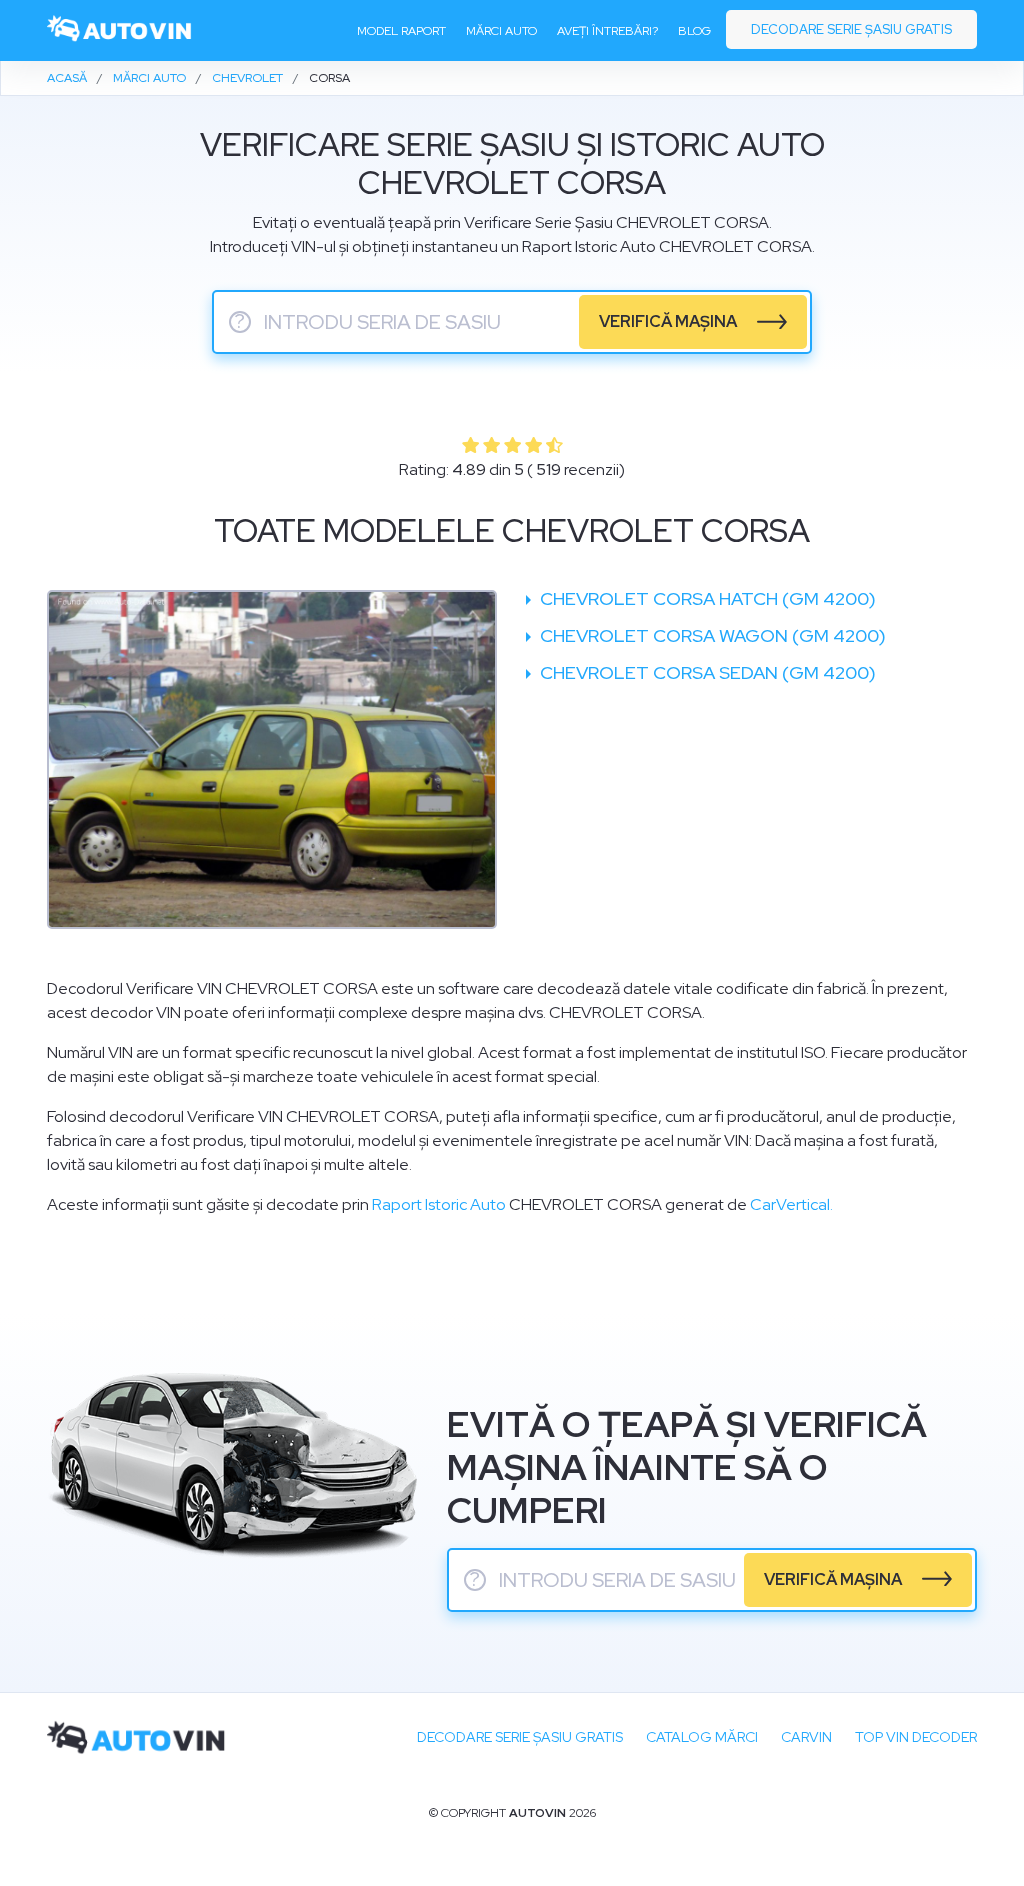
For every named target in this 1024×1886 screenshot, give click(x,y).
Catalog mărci (702, 1737)
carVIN (806, 1737)
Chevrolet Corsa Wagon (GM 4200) (711, 635)
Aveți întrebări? (607, 31)
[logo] (120, 30)
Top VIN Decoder (916, 1737)
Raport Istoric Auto (439, 1204)
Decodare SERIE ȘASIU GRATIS (520, 1737)
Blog (694, 31)
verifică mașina (668, 321)
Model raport (401, 31)
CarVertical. (791, 1204)
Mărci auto (501, 31)
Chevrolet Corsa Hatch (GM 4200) (706, 598)
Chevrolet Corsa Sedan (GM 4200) (706, 672)
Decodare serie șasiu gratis (851, 29)
